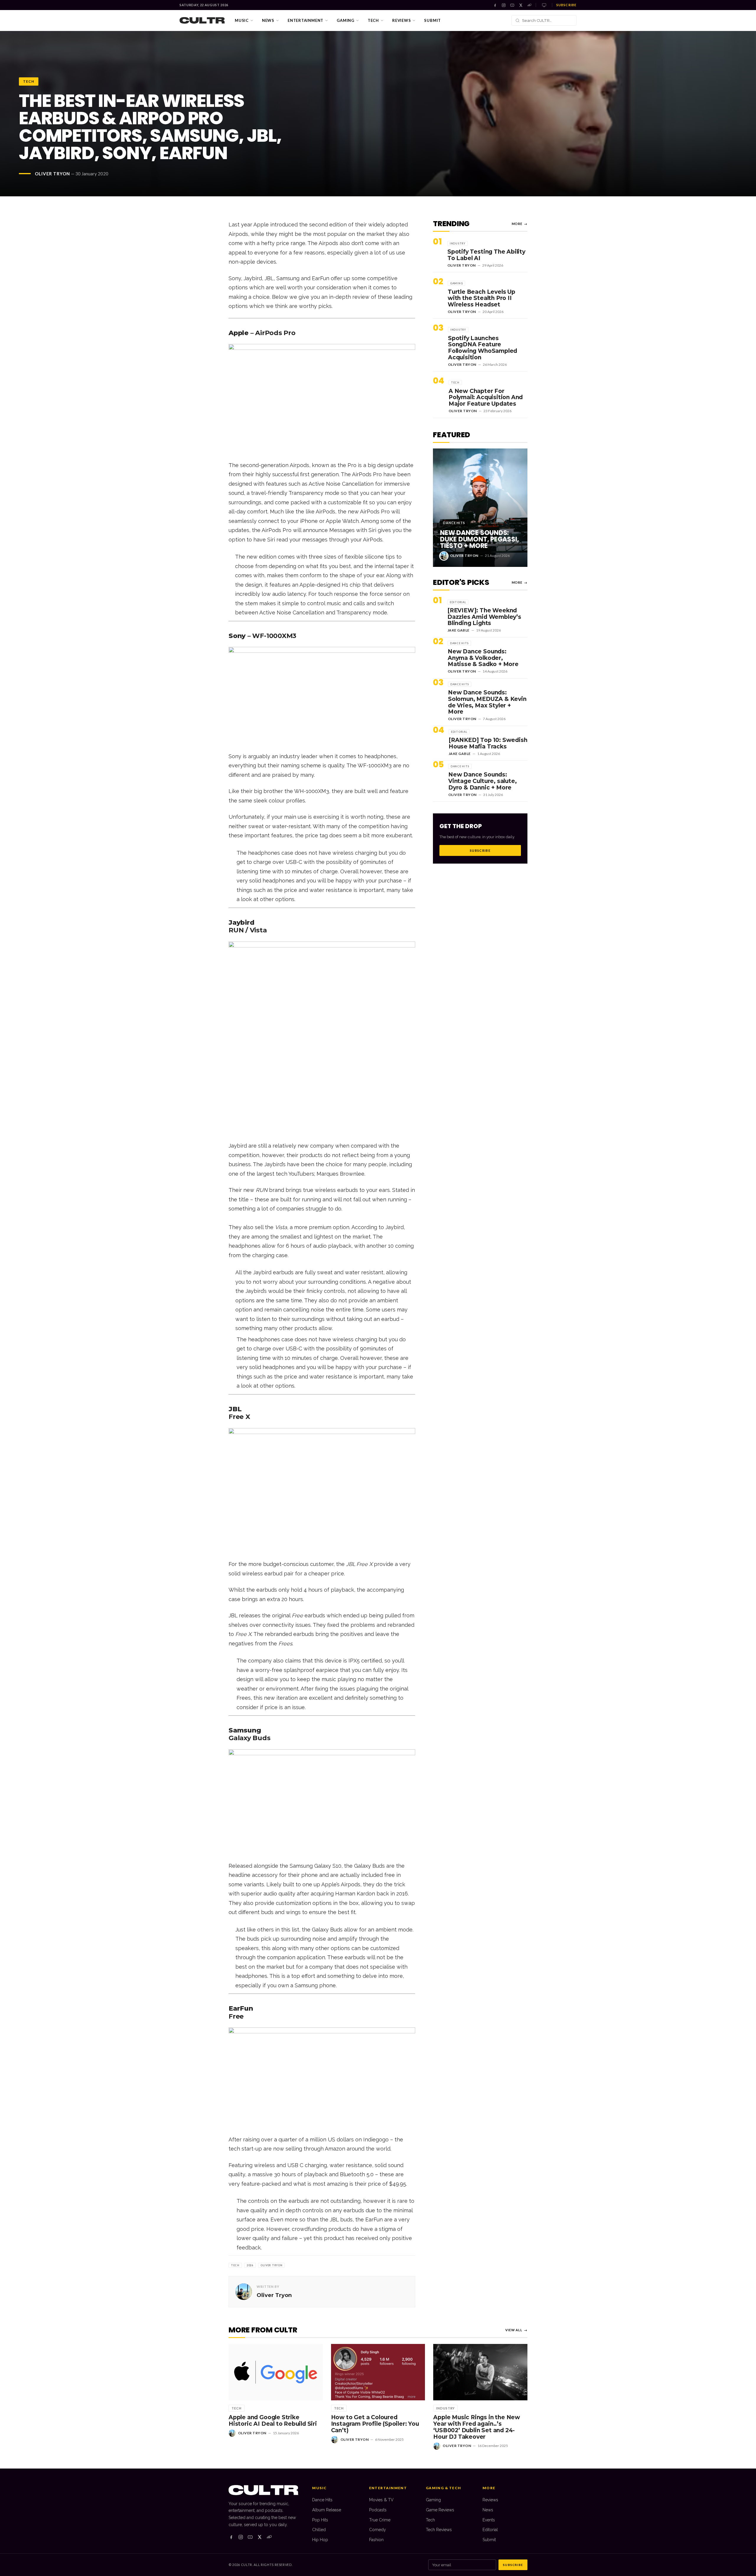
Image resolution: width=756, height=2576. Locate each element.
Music (242, 20)
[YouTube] (512, 5)
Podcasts (378, 2510)
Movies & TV (381, 2500)
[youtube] (250, 2537)
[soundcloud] (269, 2537)
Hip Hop (320, 2540)
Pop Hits (320, 2520)
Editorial (490, 2530)
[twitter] (260, 2537)
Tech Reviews (439, 2530)
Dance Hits (322, 2500)
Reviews (401, 20)
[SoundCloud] (529, 5)
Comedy (378, 2530)
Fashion (376, 2540)
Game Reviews (440, 2510)
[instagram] (241, 2537)
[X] (521, 5)
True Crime (380, 2520)
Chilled (319, 2530)
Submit (432, 20)
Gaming (346, 20)
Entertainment (306, 20)
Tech (373, 20)
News (268, 20)
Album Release (327, 2510)
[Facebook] (495, 5)
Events (489, 2520)
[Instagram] (504, 5)
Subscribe (566, 5)
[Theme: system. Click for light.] (544, 5)
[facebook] (231, 2537)
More (520, 224)
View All (516, 2330)
